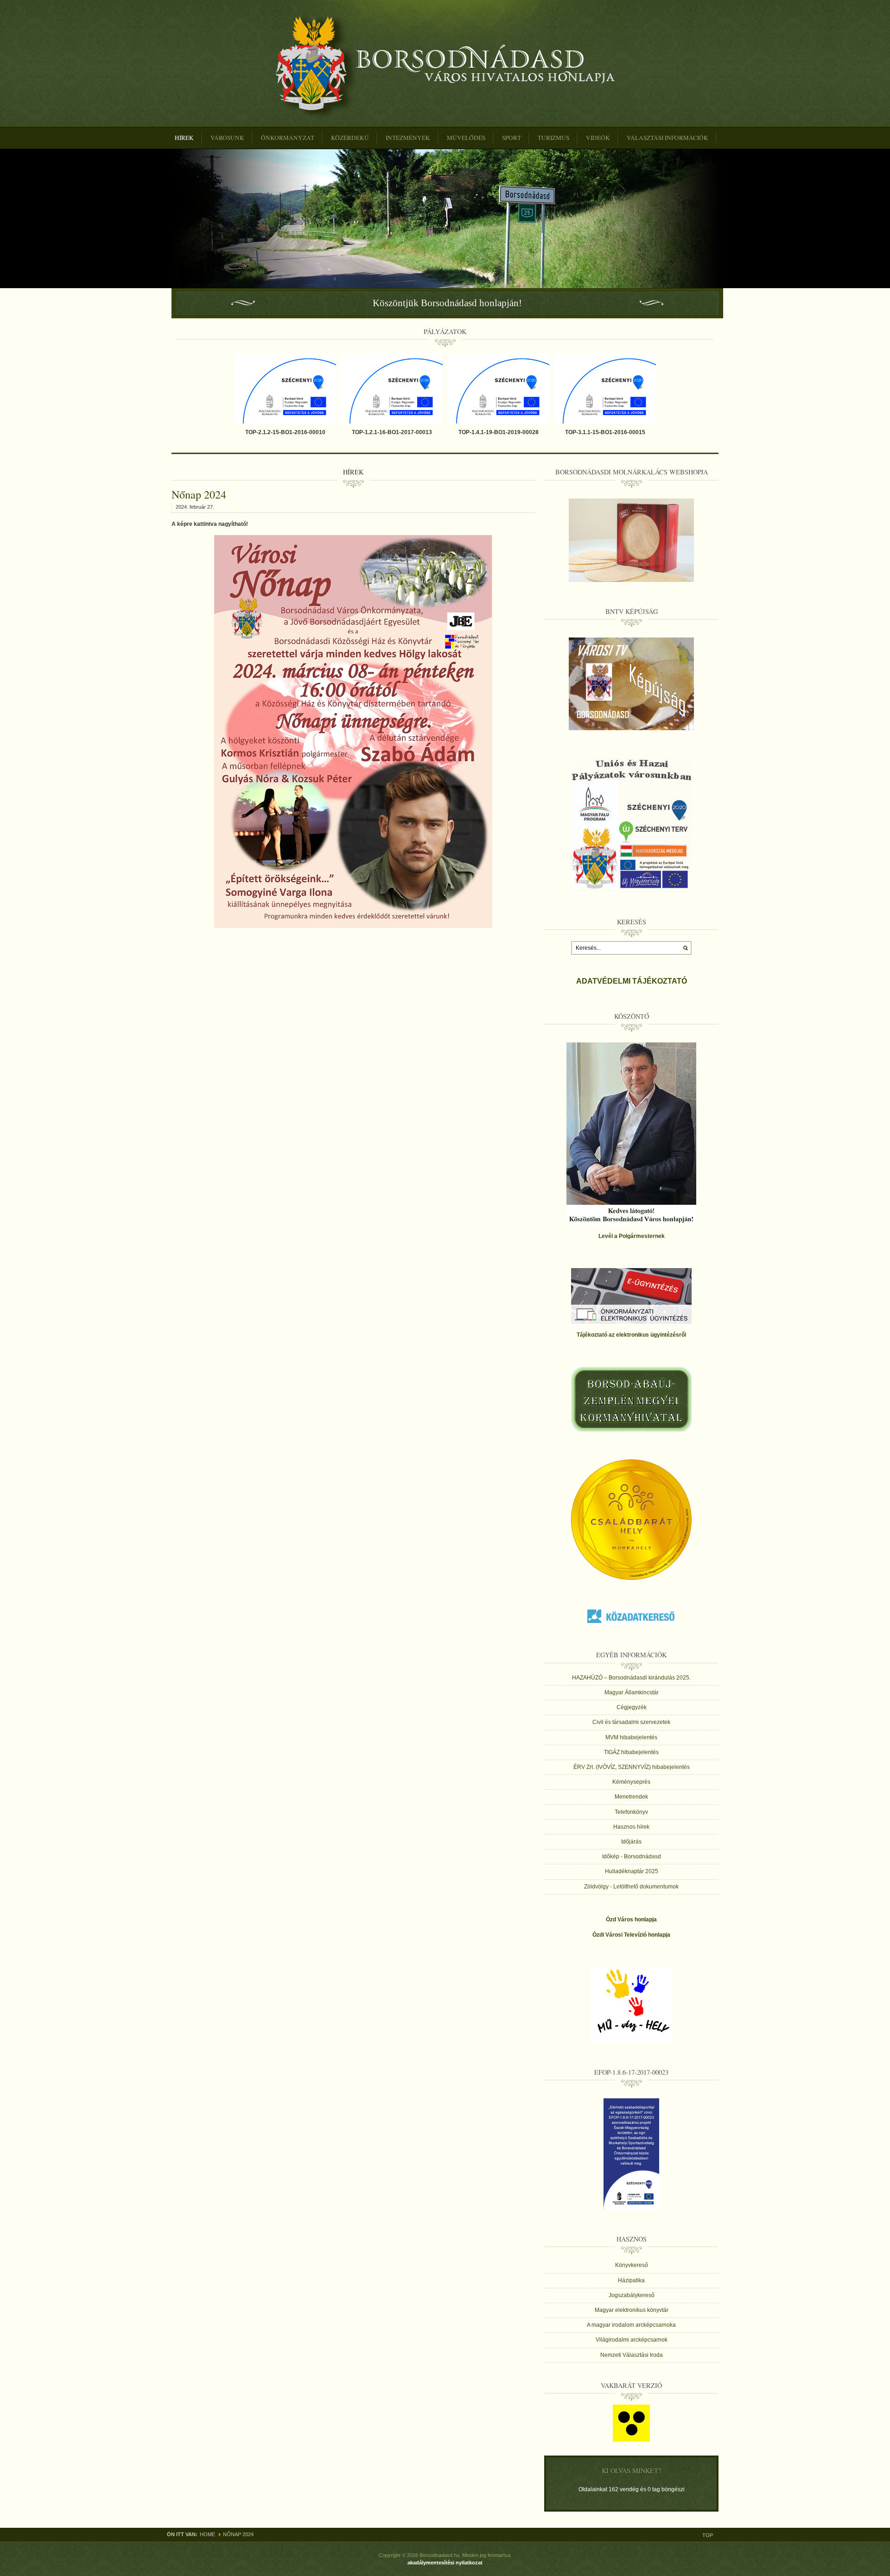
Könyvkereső (632, 2265)
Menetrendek (631, 1797)
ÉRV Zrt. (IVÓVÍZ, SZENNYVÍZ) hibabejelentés (632, 1767)
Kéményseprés (631, 1782)
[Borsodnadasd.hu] (445, 66)
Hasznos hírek (631, 1827)
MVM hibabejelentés (631, 1737)
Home (207, 2534)
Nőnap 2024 (199, 494)
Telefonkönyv (631, 1812)
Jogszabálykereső (632, 2295)
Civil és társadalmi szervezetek (631, 1722)
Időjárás (631, 1842)
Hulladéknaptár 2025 (632, 1871)
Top (708, 2535)
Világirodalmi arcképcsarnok (632, 2340)
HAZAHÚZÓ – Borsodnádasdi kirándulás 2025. (631, 1678)
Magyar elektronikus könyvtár (632, 2310)
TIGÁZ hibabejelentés (631, 1752)
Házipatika (631, 2280)
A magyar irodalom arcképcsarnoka (631, 2325)
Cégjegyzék (632, 1707)
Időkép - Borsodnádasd (632, 1856)
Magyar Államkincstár (632, 1692)
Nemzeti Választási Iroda (632, 2355)
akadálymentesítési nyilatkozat (445, 2563)
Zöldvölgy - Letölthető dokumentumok (631, 1887)
